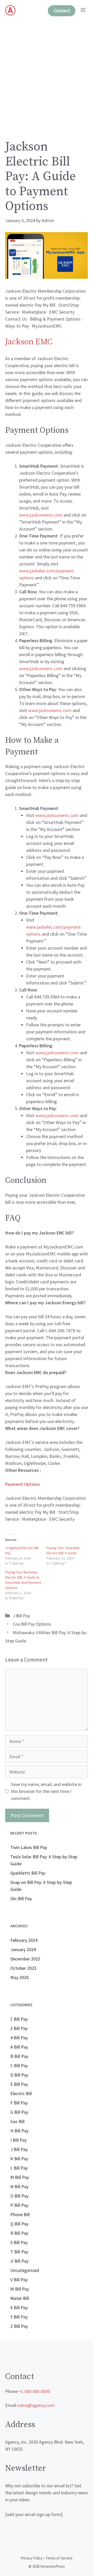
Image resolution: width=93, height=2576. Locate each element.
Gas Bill (17, 2121)
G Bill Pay (19, 2112)
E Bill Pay (19, 2084)
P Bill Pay (19, 2205)
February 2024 (24, 1940)
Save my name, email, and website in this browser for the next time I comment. (46, 1791)
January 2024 (23, 1949)
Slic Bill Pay (21, 1899)
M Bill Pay (20, 2177)
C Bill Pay (19, 2066)
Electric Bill (21, 2093)
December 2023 (25, 1959)
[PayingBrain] (10, 10)
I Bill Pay (18, 2140)
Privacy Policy (32, 2558)
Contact (62, 11)
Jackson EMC (29, 342)
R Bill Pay (19, 2233)
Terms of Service (59, 2558)
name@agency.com (36, 2405)
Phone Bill (20, 2214)
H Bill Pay (19, 2131)
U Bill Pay (19, 2261)
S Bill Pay (19, 2242)
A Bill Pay (19, 2047)
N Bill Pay (19, 2187)
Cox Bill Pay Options (32, 1624)
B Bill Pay (19, 2056)
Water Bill (20, 2298)
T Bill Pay (19, 2252)
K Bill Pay (19, 2159)
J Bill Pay (21, 1616)
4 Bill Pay (19, 2038)
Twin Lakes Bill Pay (29, 1847)
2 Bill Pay (19, 2028)
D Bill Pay (19, 2075)
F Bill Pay (19, 2103)
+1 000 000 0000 (34, 2391)
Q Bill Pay (19, 2224)
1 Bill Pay (19, 2019)
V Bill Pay (19, 2280)
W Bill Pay (20, 2289)
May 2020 (20, 1977)
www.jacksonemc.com (41, 668)
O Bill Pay (19, 2196)
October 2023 (23, 1968)
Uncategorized (25, 2270)
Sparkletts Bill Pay (28, 1873)
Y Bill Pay (19, 2317)
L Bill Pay (19, 2168)
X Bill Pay (19, 2308)
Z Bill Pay (19, 2326)
